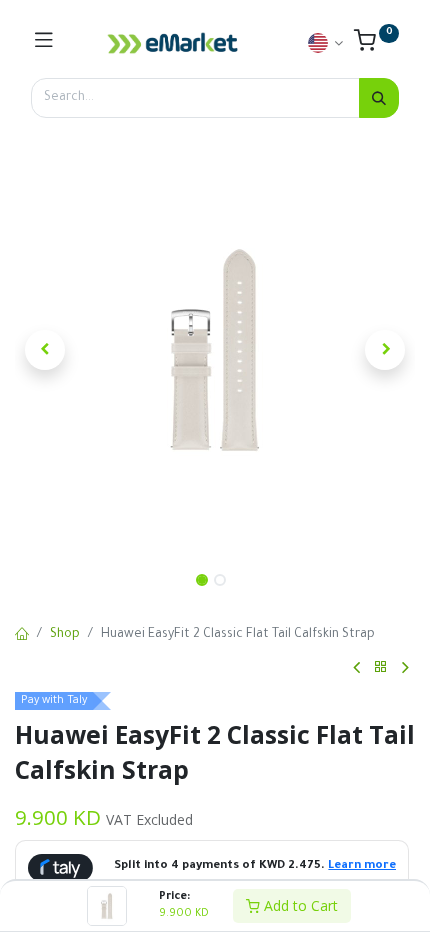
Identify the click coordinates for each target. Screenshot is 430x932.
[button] (45, 350)
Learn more (362, 866)
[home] (22, 636)
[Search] (379, 98)
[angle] (356, 668)
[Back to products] (381, 667)
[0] (376, 46)
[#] (44, 43)
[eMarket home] (173, 43)
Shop (65, 635)
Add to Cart (299, 905)
